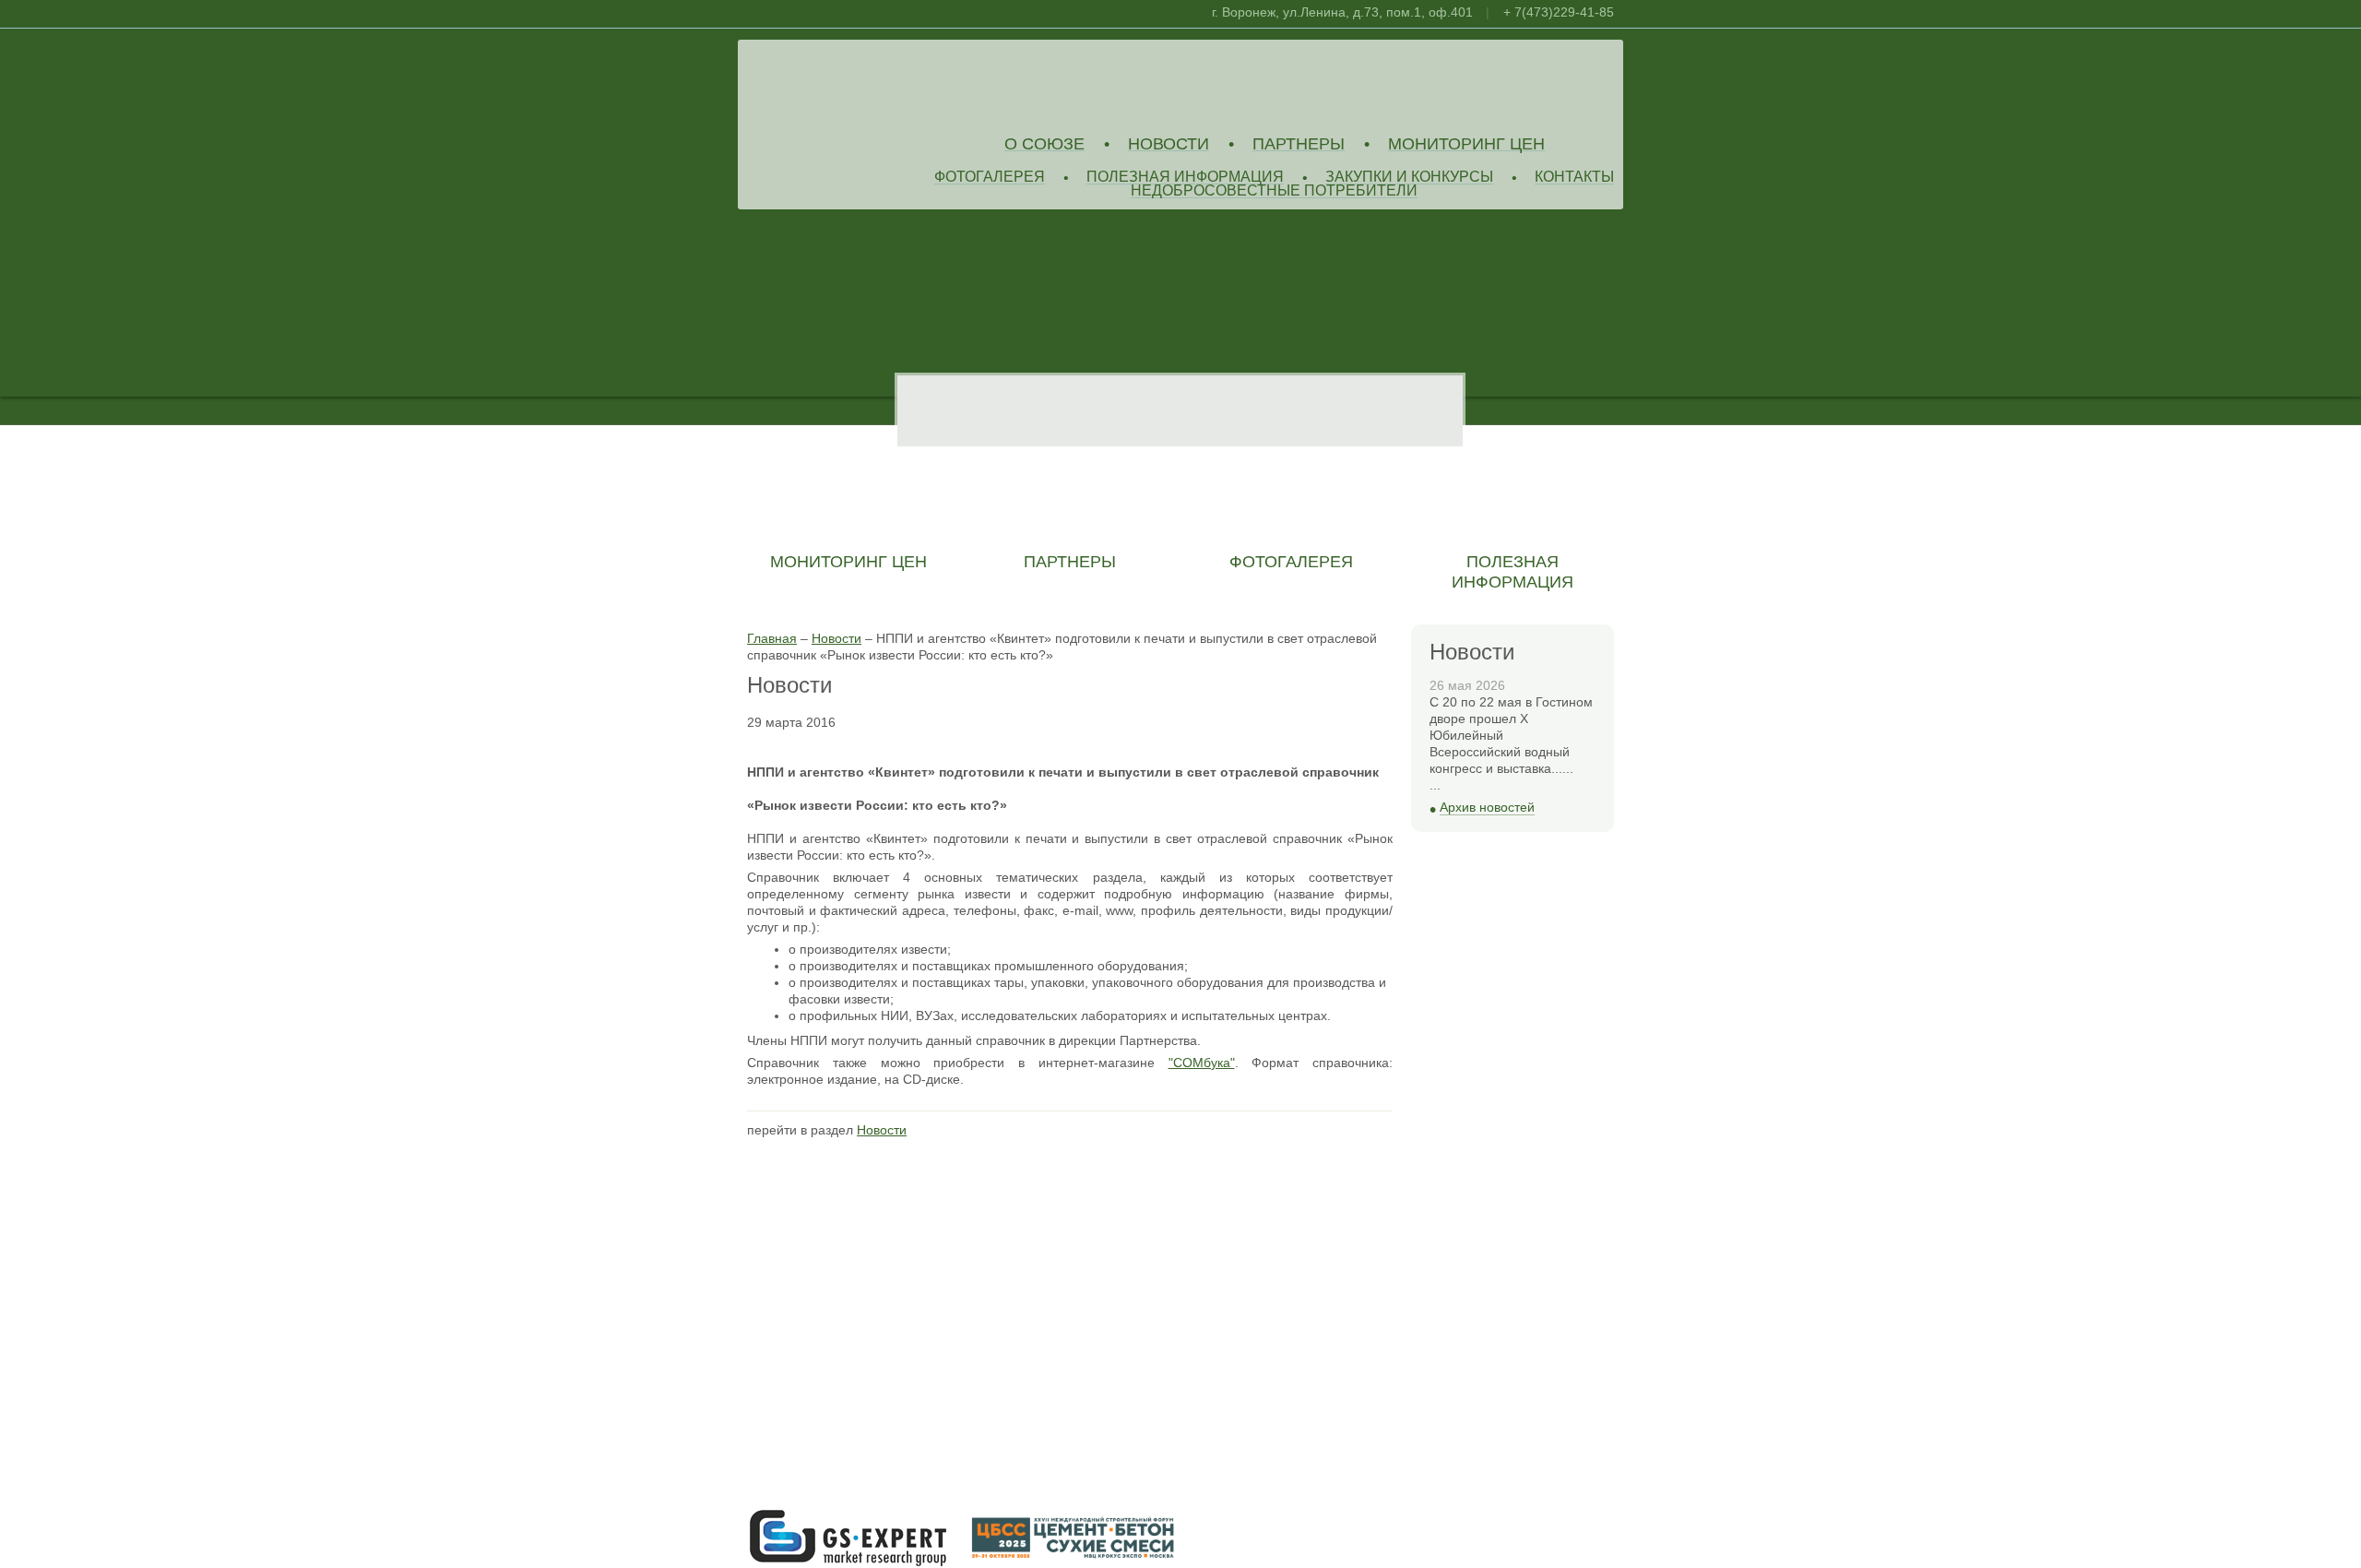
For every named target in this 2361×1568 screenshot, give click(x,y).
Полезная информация (1185, 178)
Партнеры (1299, 144)
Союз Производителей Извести (881, 84)
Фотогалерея (990, 178)
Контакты (1574, 178)
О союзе (1044, 144)
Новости (1169, 144)
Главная (772, 638)
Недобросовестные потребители (1274, 191)
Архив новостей (1487, 808)
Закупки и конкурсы (1409, 178)
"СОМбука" (1202, 1063)
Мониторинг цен (1466, 144)
